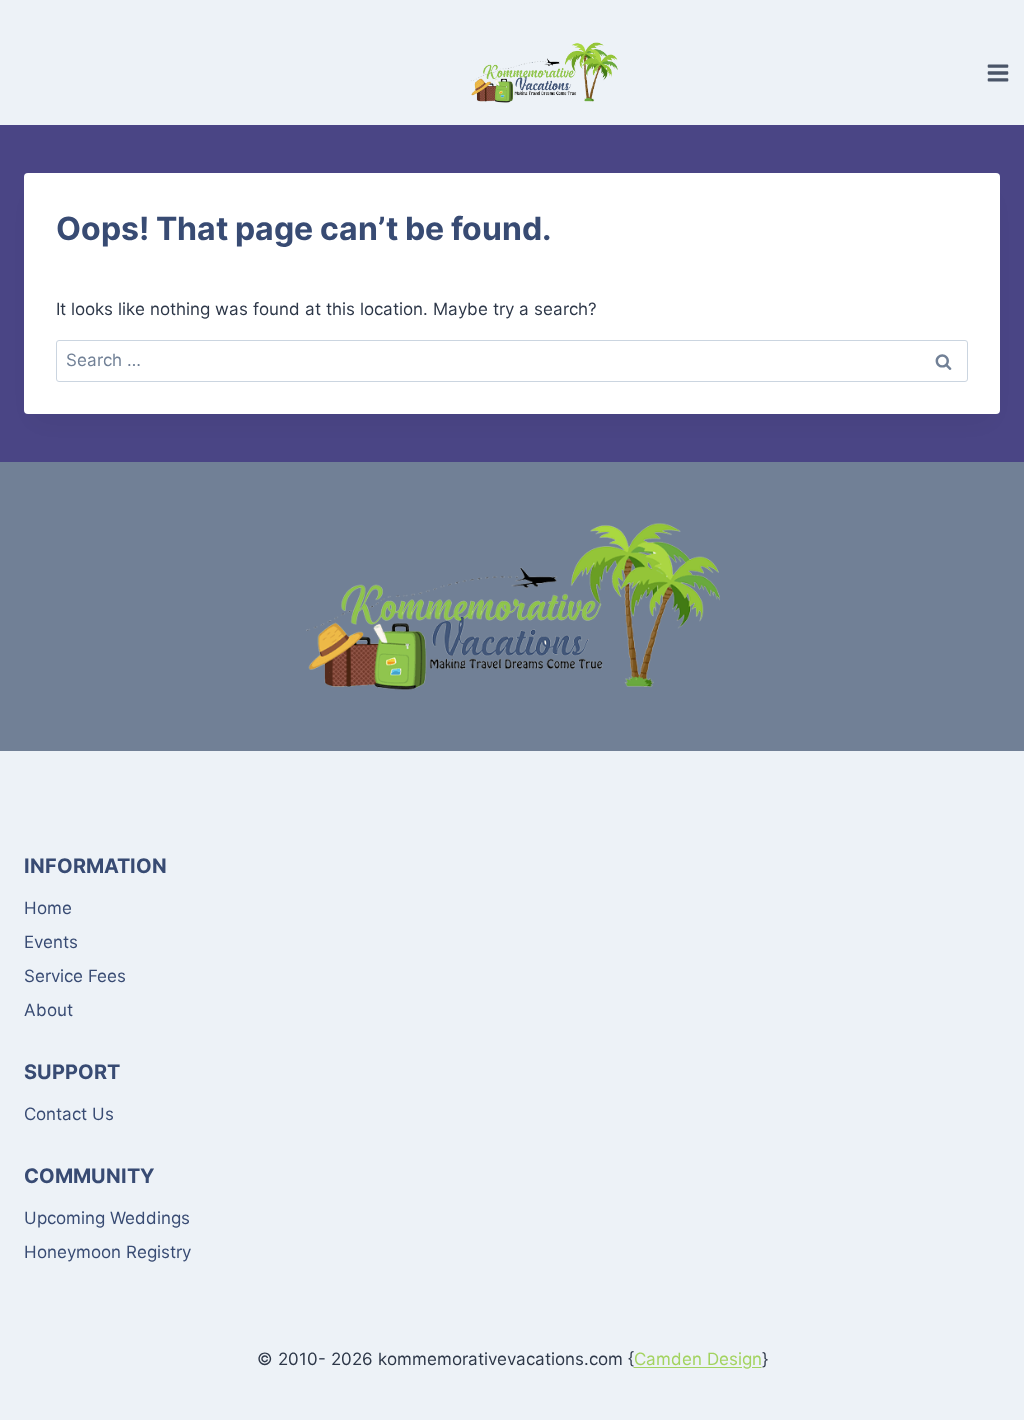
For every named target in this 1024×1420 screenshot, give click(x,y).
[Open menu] (1001, 72)
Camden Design (698, 1359)
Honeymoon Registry (107, 1252)
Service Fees (75, 976)
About (48, 1010)
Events (51, 942)
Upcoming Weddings (107, 1218)
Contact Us (69, 1114)
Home (48, 908)
